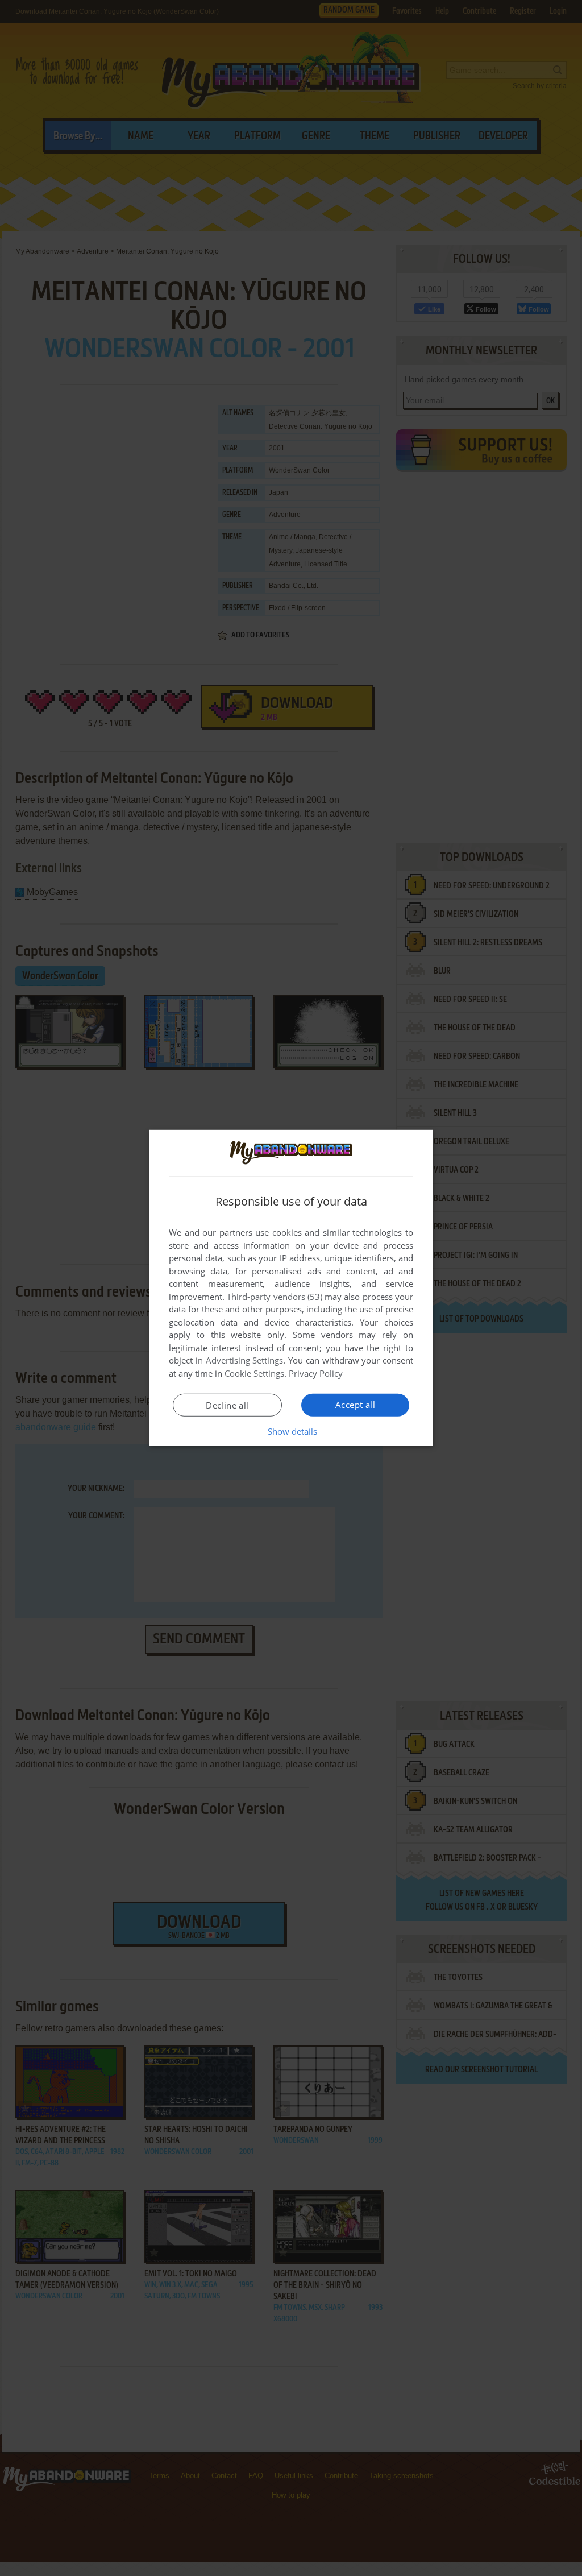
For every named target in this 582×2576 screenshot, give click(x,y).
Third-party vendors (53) (275, 1297)
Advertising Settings (245, 1360)
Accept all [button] (355, 1405)
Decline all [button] (227, 1405)
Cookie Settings (254, 1373)
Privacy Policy (316, 1373)
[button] (291, 1431)
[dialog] (291, 1288)
